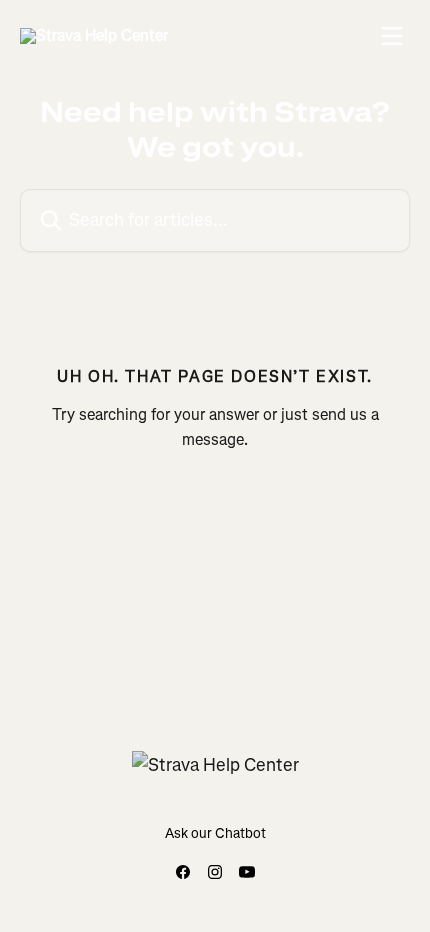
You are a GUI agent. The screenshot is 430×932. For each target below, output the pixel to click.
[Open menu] (392, 36)
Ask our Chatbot (215, 833)
